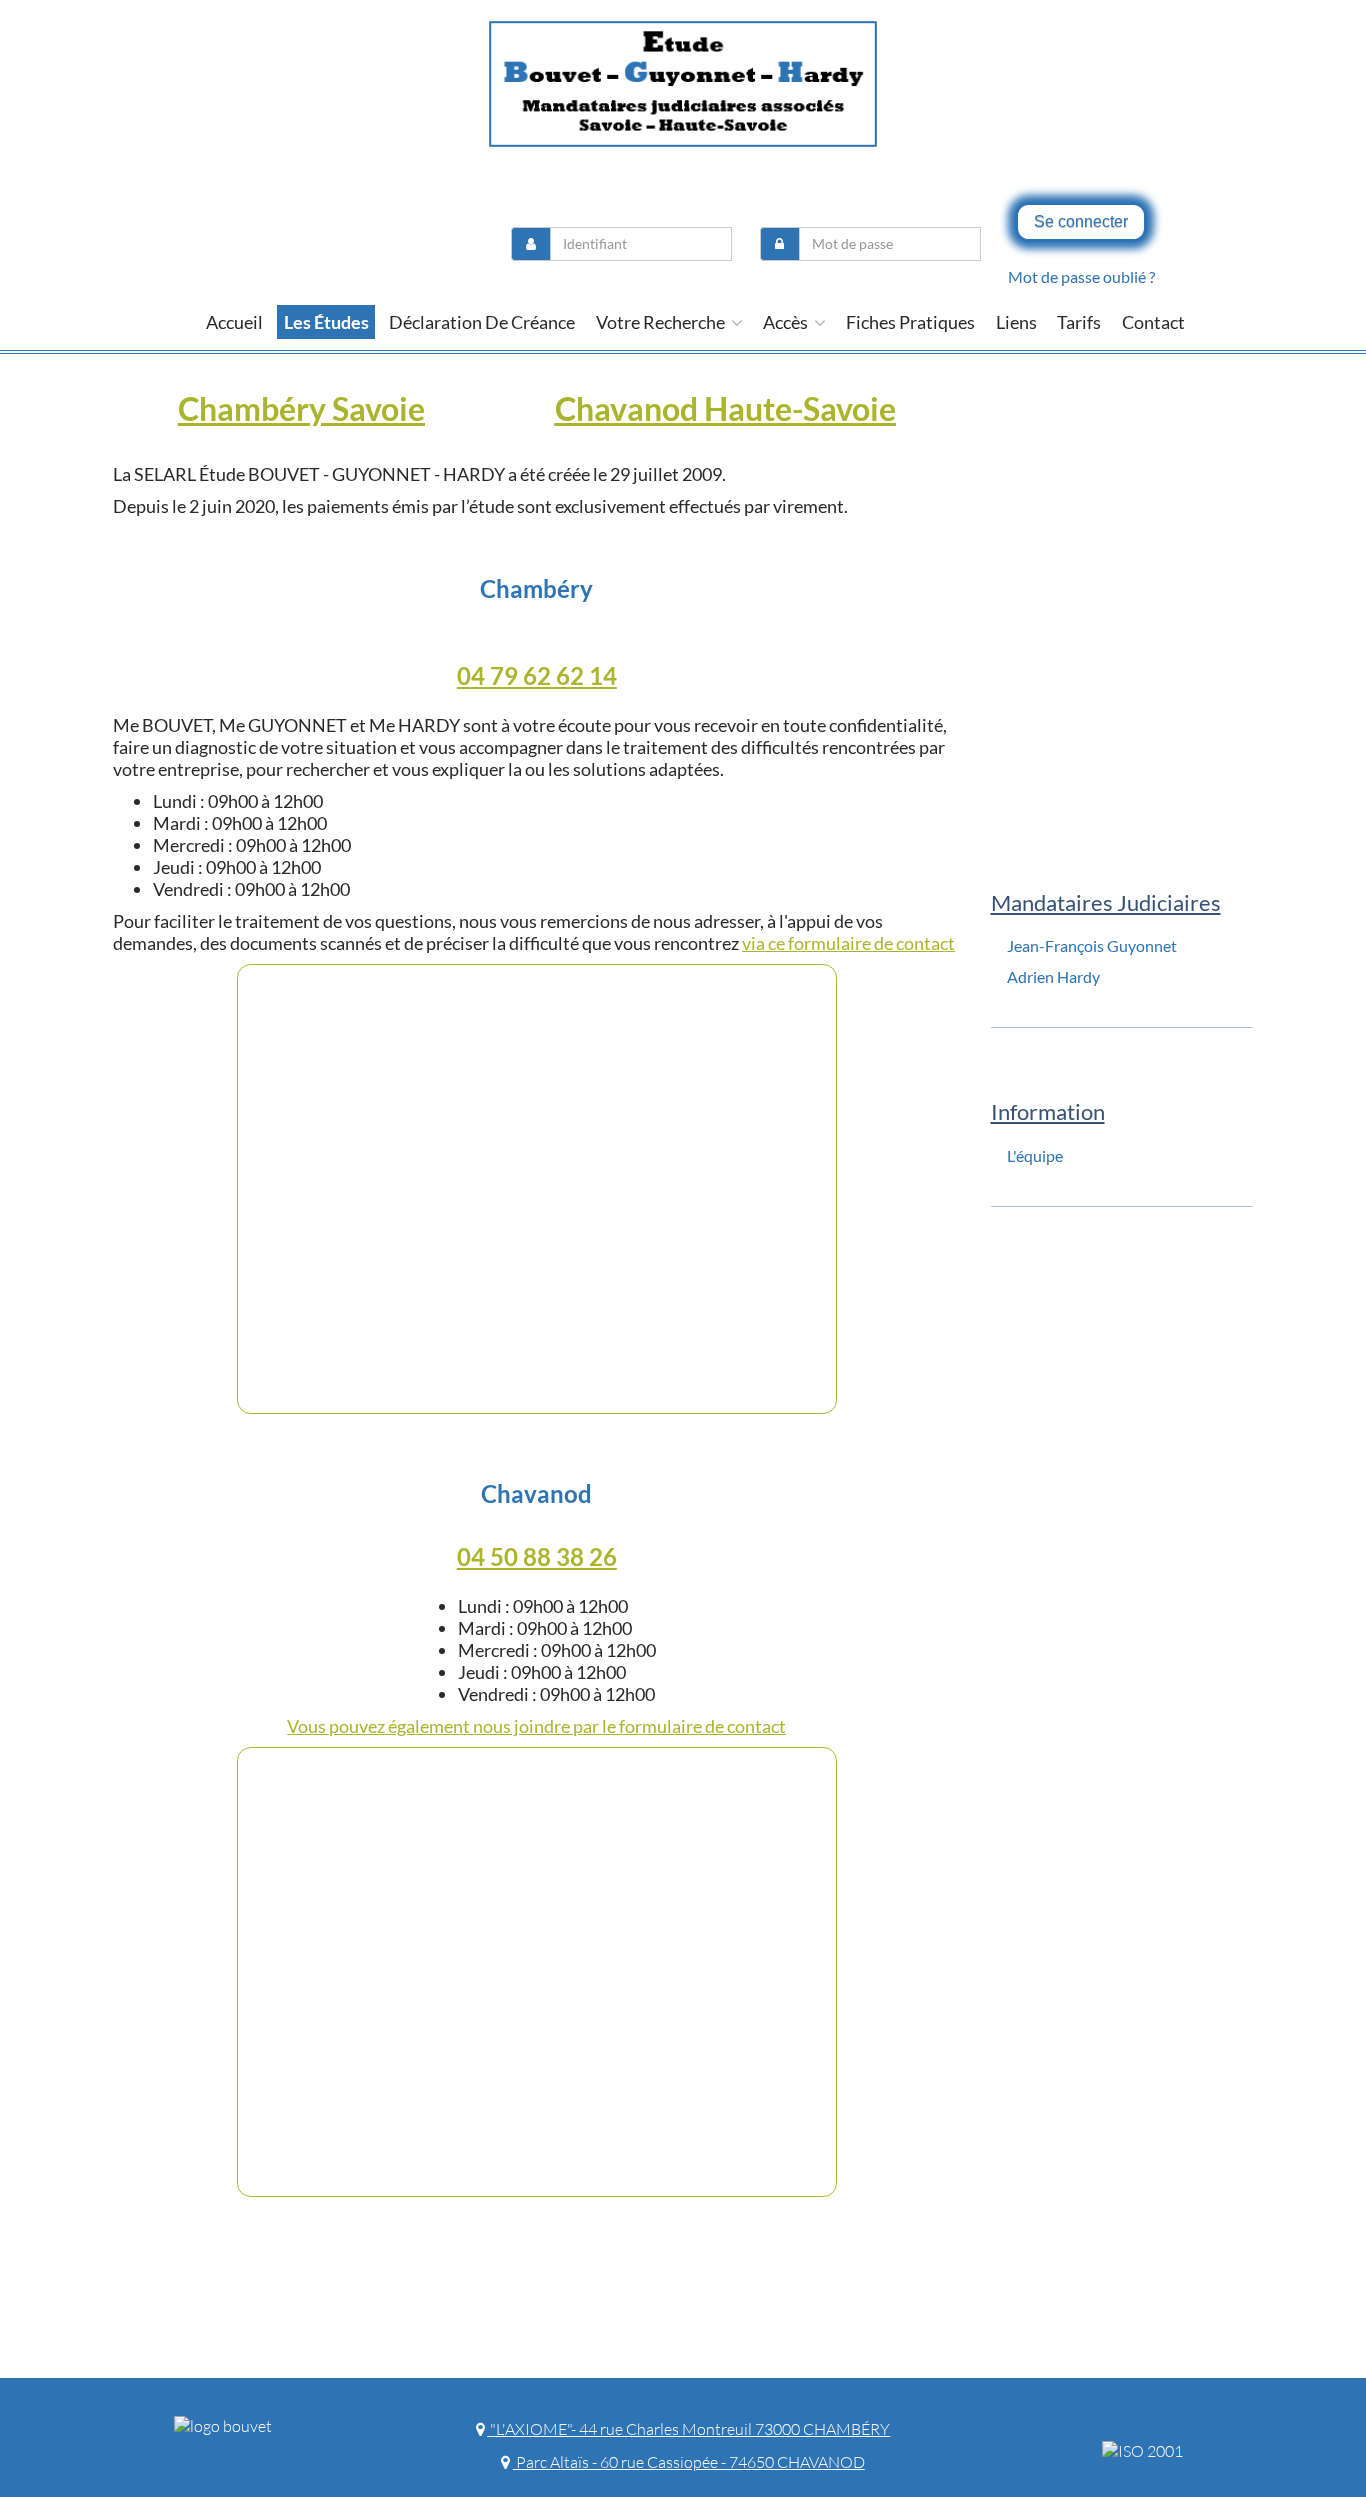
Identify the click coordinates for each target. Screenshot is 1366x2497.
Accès (787, 322)
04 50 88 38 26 (537, 1556)
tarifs (1079, 322)
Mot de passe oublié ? (1081, 276)
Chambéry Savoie (301, 408)
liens (1016, 322)
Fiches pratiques (910, 322)
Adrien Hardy (1053, 976)
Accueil (234, 322)
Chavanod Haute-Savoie (725, 408)
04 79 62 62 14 (537, 675)
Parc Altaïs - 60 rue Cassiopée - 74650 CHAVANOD (689, 2462)
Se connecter (1081, 221)
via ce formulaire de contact (848, 943)
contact (1153, 322)
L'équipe (1035, 1155)
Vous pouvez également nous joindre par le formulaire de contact (536, 1726)
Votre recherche (662, 322)
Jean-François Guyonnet (1092, 945)
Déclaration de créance (482, 322)
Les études (326, 322)
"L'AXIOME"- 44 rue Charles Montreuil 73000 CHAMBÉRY (688, 2429)
